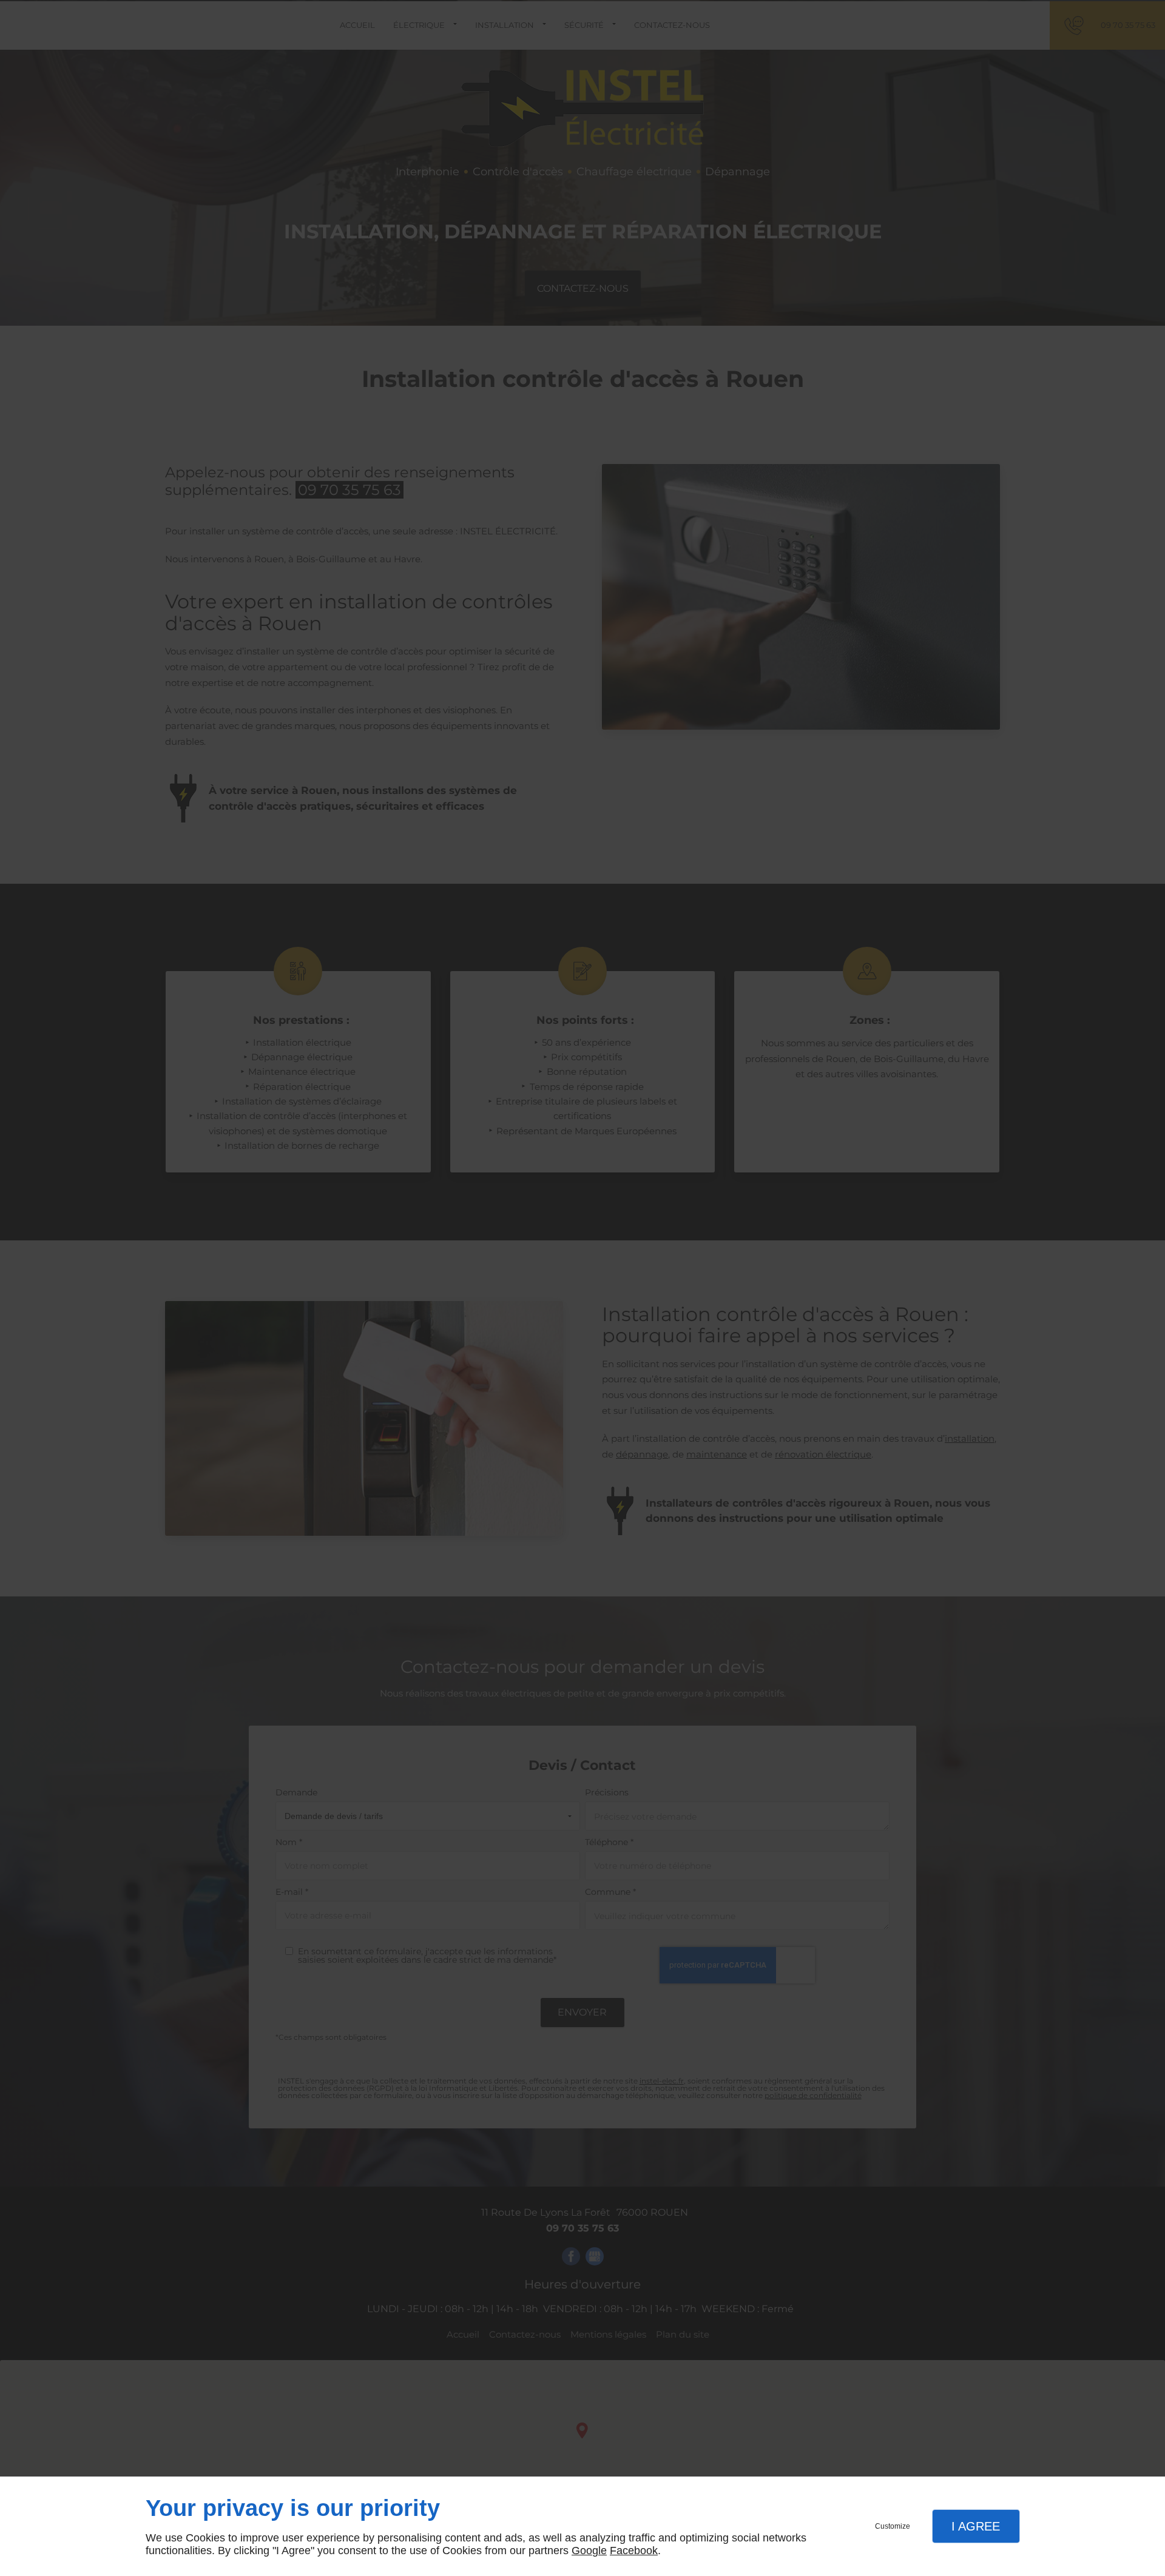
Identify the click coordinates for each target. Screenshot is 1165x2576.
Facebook (634, 2551)
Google (589, 2551)
